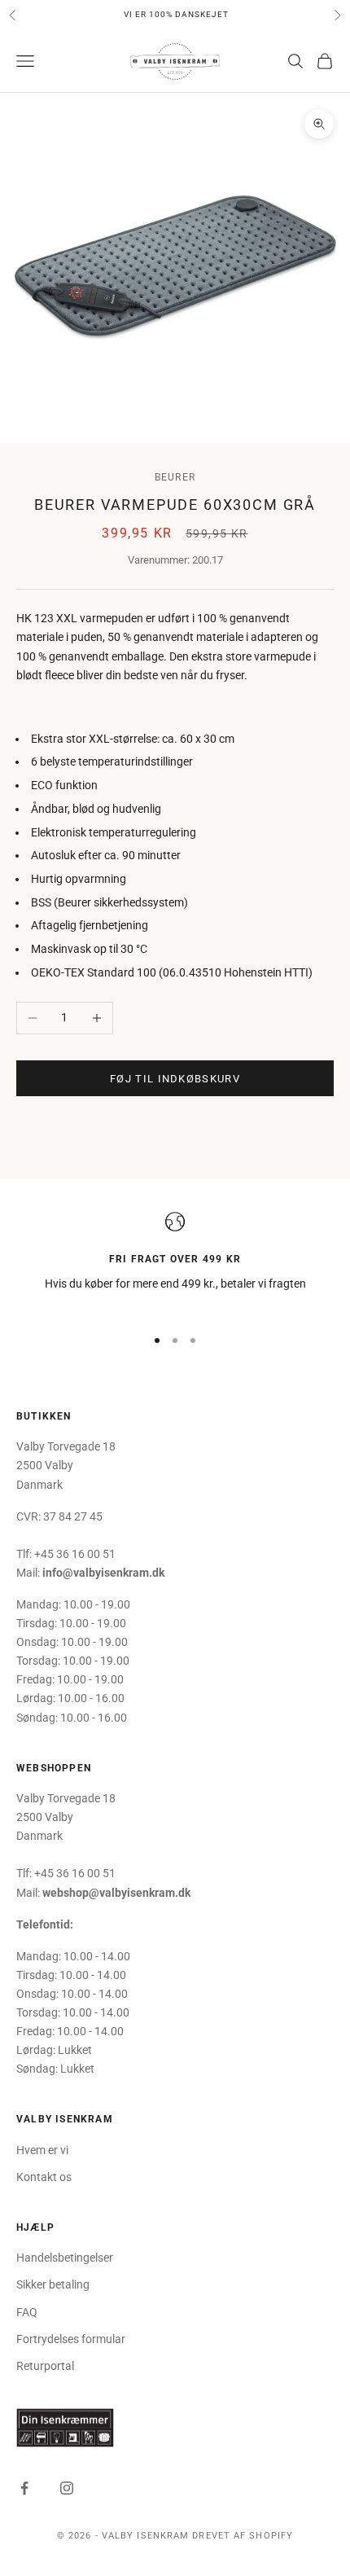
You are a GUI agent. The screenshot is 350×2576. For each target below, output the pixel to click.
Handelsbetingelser (65, 2258)
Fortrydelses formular (71, 2339)
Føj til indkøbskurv (175, 1079)
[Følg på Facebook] (24, 2488)
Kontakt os (44, 2177)
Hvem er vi (42, 2150)
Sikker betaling (53, 2284)
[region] (175, 1262)
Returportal (45, 2366)
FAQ (27, 2312)
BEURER (175, 477)
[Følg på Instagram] (67, 2488)
